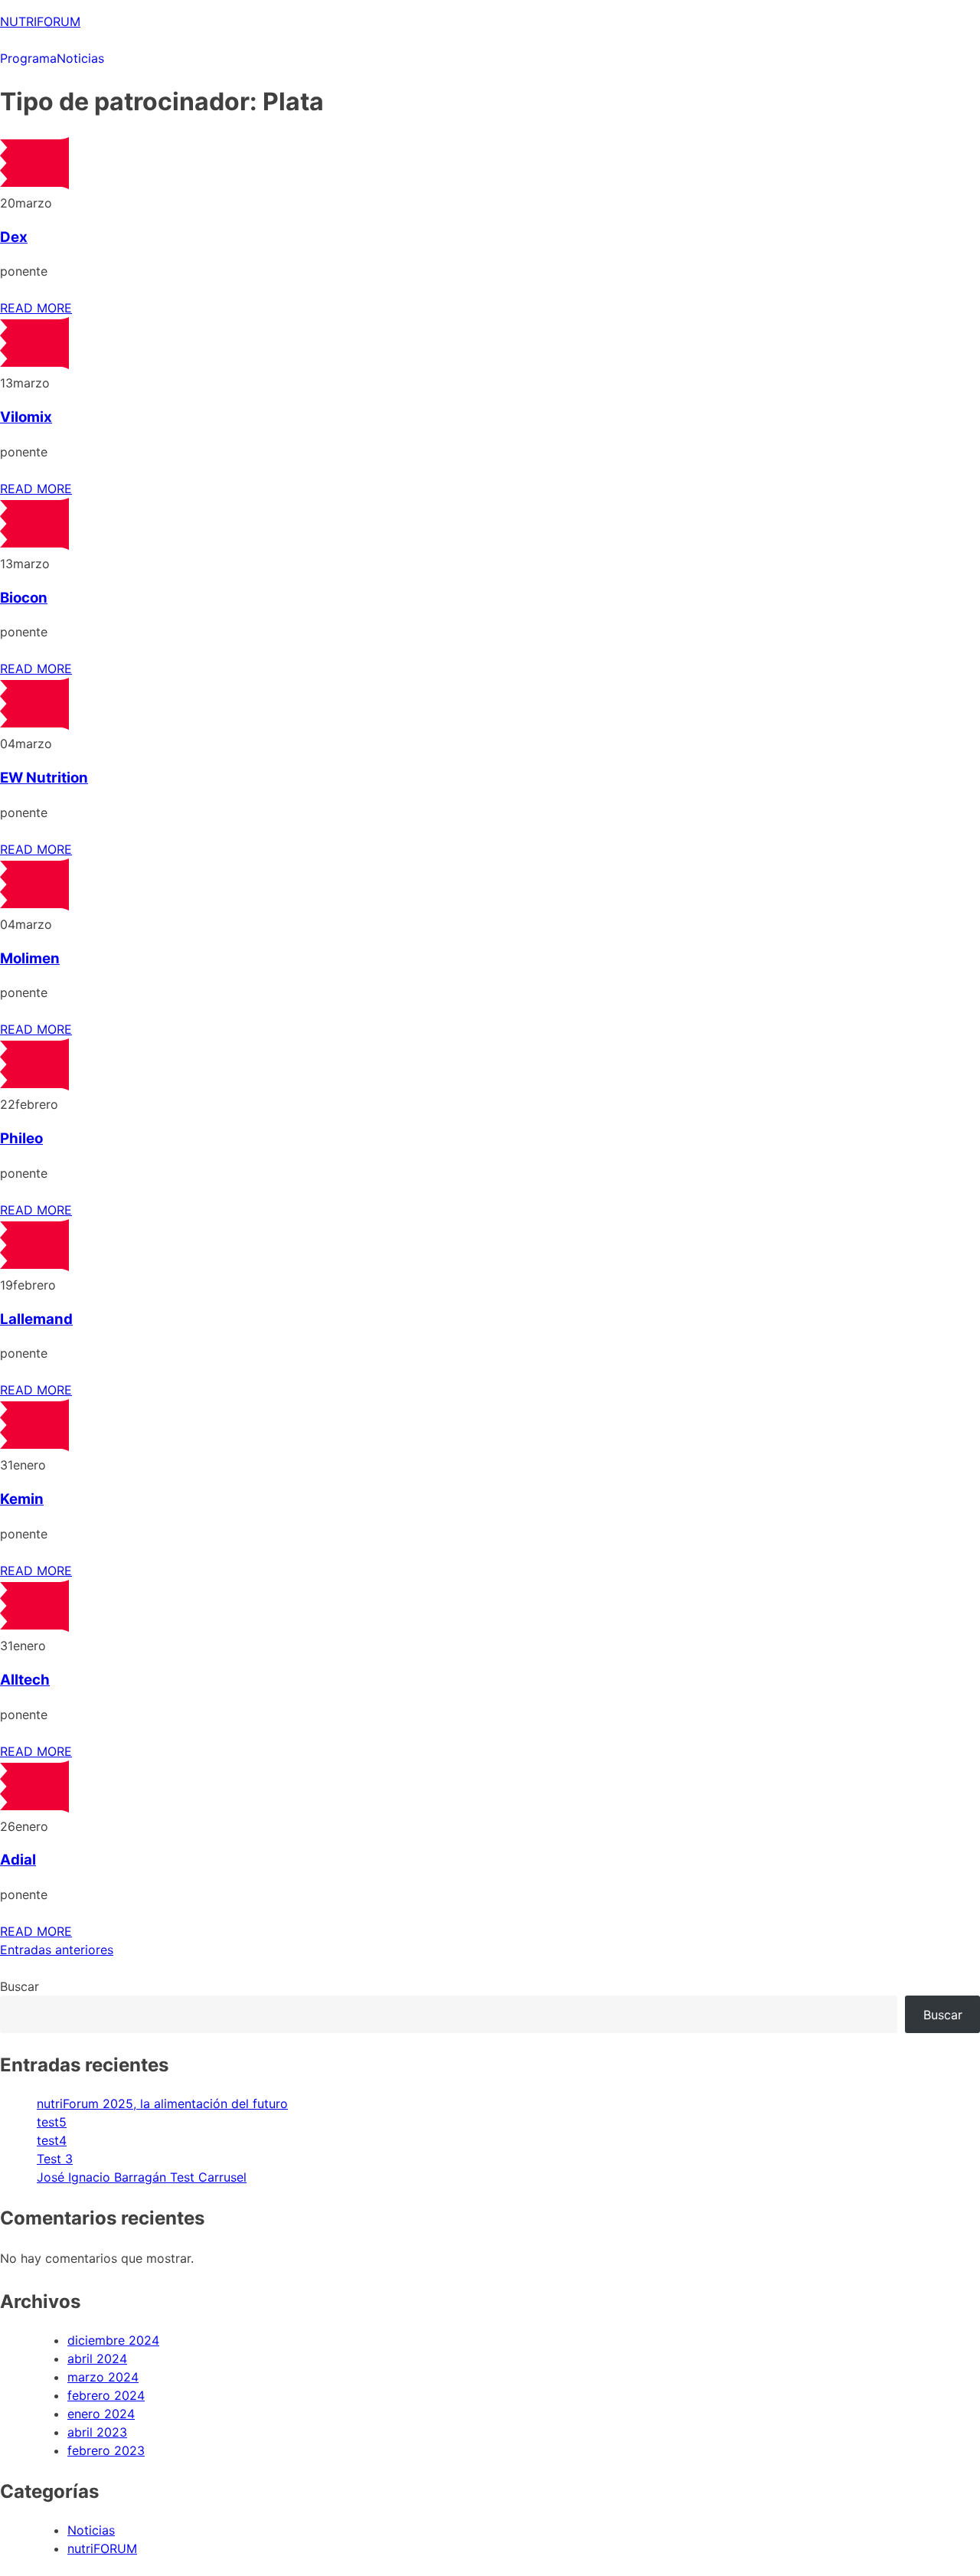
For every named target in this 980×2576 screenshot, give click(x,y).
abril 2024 (97, 2359)
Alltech (25, 1680)
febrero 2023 (106, 2450)
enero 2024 (101, 2414)
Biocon (24, 598)
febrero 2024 (106, 2395)
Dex (14, 237)
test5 (52, 2122)
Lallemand (36, 1319)
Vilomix (26, 417)
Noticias (80, 58)
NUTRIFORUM (40, 21)
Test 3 (55, 2159)
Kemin (22, 1499)
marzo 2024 (103, 2377)
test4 (52, 2140)
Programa (28, 58)
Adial (18, 1860)
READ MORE (36, 308)
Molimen (30, 958)
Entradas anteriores (57, 1950)
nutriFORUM (102, 2548)
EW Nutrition (44, 778)
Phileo (21, 1138)
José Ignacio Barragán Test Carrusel (142, 2177)
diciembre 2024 (113, 2340)
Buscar (20, 1986)
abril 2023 (97, 2432)
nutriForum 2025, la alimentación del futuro (162, 2104)
